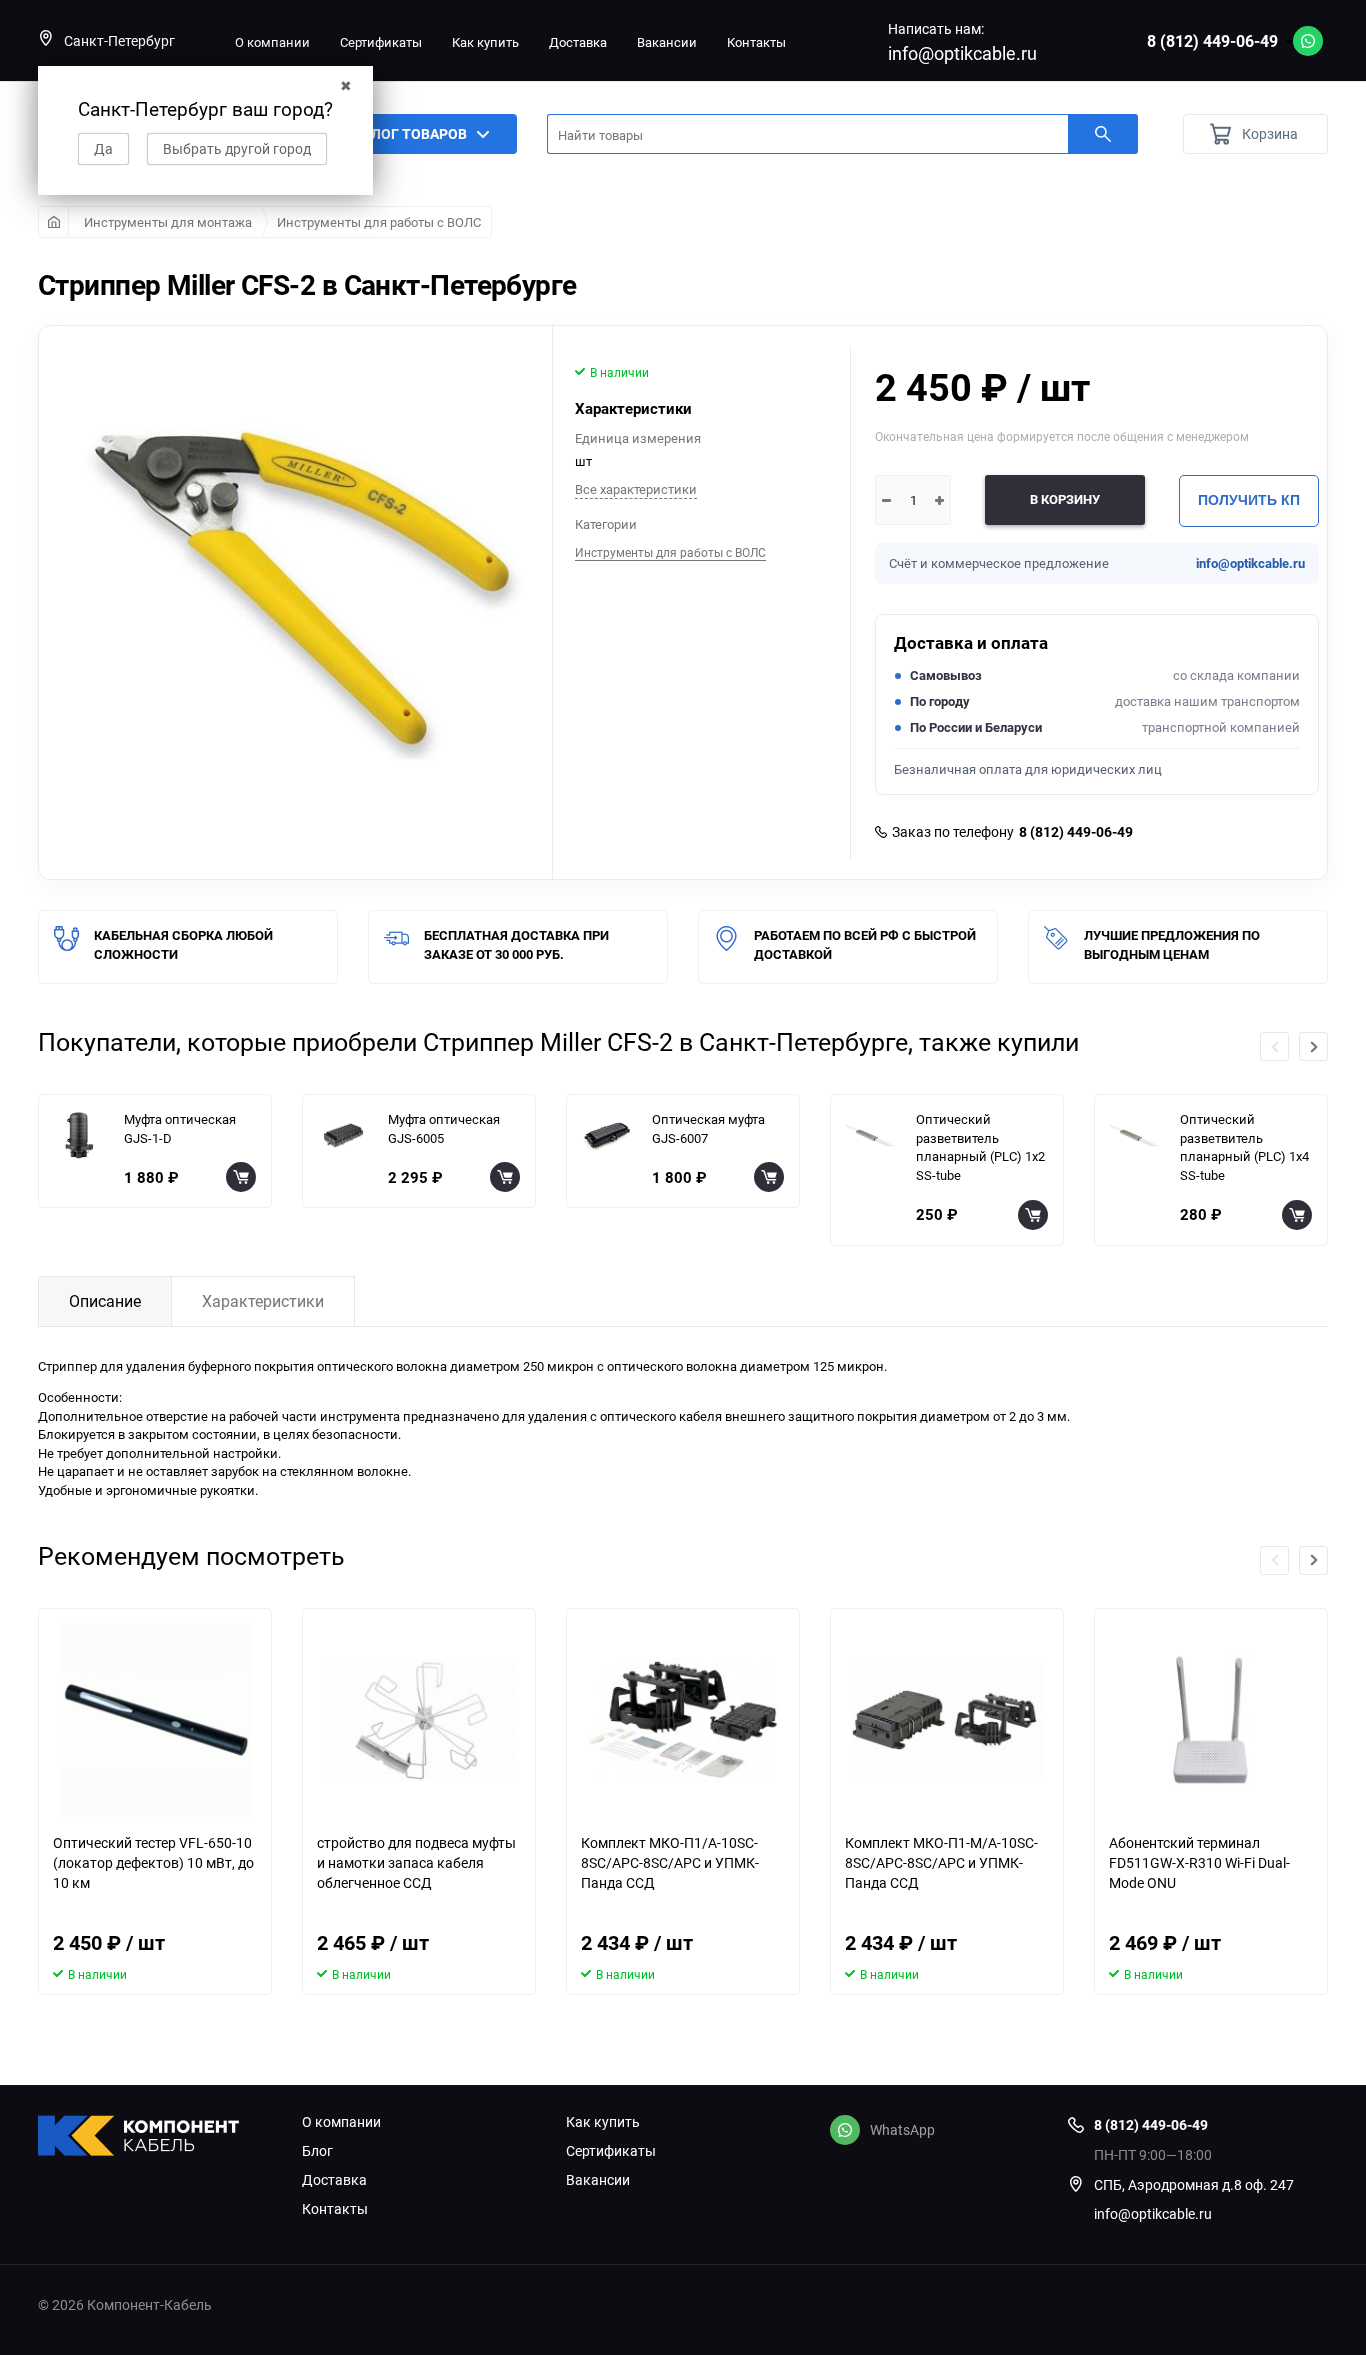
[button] (1313, 1046)
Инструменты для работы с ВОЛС (379, 222)
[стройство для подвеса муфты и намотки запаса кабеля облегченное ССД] (419, 1720)
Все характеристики (636, 489)
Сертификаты (381, 42)
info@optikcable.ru (962, 53)
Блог (317, 2151)
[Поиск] (1103, 134)
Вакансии (667, 42)
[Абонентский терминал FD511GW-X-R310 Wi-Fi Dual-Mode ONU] (1211, 1720)
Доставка (578, 42)
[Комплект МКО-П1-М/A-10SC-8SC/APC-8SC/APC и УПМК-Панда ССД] (947, 1720)
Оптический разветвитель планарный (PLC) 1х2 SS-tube (980, 1147)
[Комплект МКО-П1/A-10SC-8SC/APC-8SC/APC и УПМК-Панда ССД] (683, 1720)
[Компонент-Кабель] (155, 2138)
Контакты (756, 42)
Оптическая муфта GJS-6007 (708, 1128)
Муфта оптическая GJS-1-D (180, 1128)
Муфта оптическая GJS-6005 (444, 1128)
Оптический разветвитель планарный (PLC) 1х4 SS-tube (1244, 1147)
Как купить (485, 42)
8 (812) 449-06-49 (1212, 41)
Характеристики (263, 1301)
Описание (105, 1301)
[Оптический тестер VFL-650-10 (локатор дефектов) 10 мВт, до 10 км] (155, 1720)
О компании (272, 42)
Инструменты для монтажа (168, 222)
